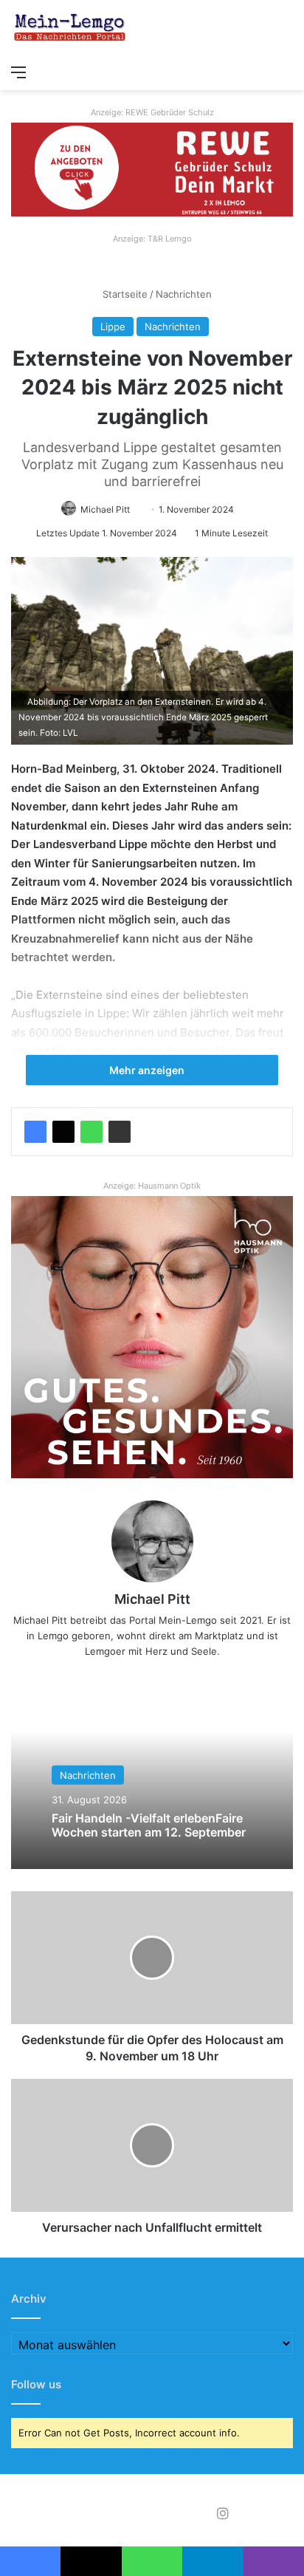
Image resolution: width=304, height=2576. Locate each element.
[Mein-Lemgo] (70, 28)
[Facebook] (35, 1132)
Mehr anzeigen (148, 1070)
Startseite (124, 294)
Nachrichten (184, 294)
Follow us (36, 2384)
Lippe (113, 327)
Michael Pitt (105, 509)
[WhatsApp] (91, 1132)
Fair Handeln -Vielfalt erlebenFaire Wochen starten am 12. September (149, 1824)
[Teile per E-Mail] (120, 1132)
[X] (63, 1132)
